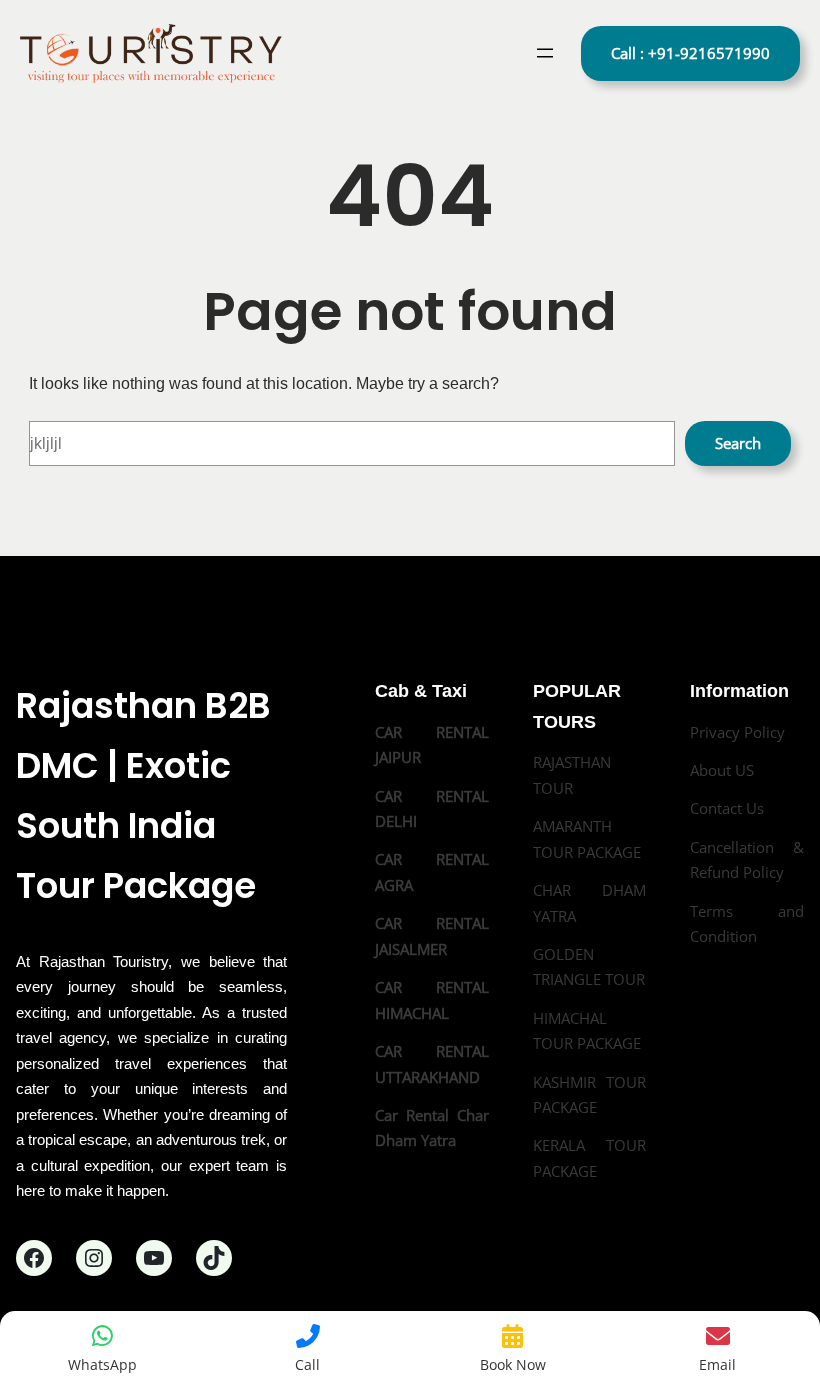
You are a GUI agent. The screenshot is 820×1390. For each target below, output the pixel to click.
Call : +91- (690, 53)
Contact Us (727, 808)
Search (738, 443)
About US (722, 770)
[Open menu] (545, 53)
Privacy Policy (737, 732)
